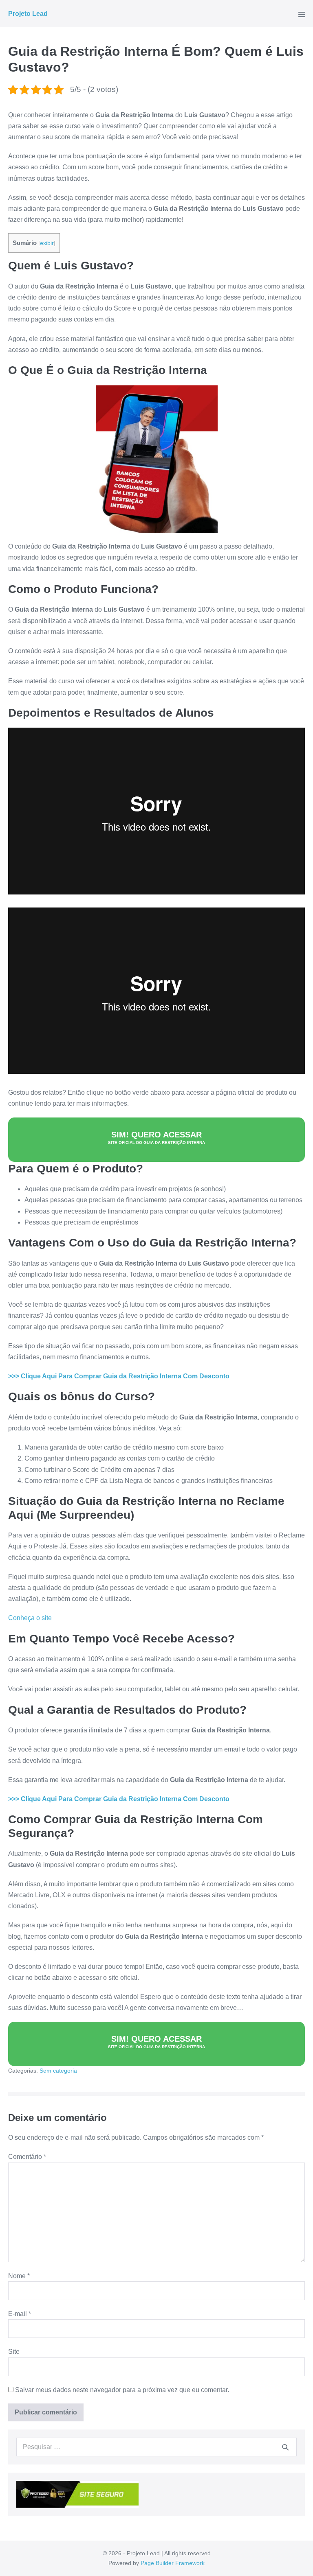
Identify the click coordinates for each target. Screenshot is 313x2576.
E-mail (20, 2314)
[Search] (285, 2447)
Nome (19, 2276)
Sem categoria (58, 2071)
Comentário (27, 2157)
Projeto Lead (28, 14)
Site (14, 2352)
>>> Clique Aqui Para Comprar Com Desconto (119, 1376)
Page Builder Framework (173, 2563)
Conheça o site (30, 1618)
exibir (47, 243)
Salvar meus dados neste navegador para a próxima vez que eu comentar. (122, 2390)
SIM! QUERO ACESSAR (156, 1137)
